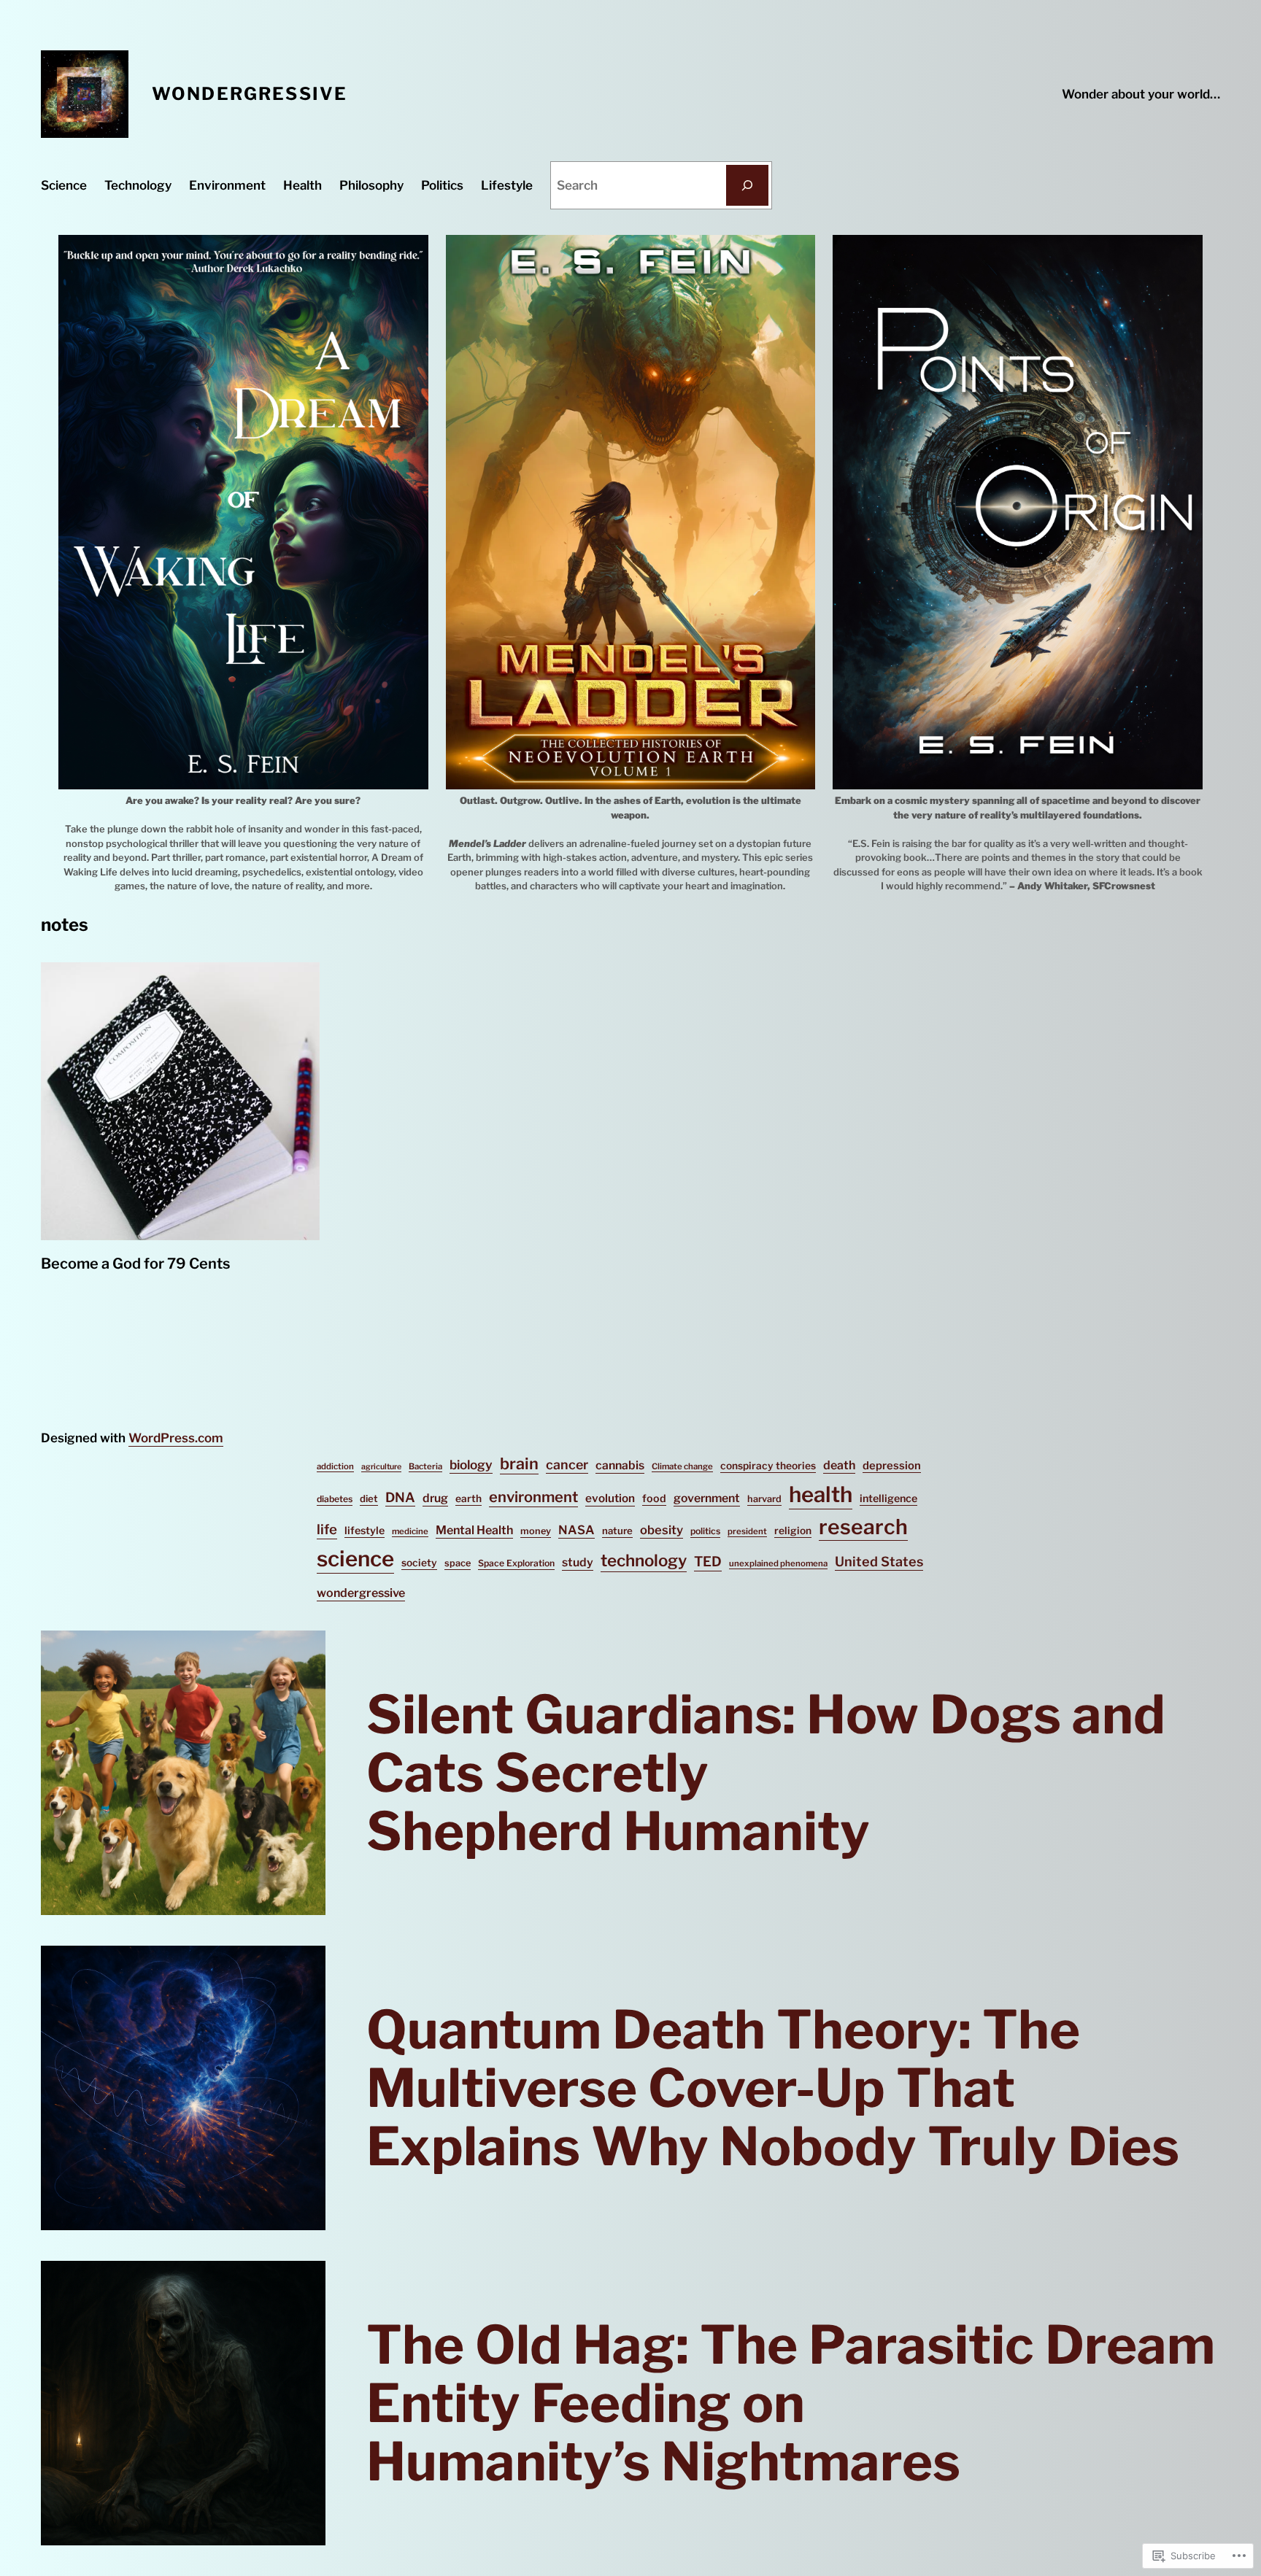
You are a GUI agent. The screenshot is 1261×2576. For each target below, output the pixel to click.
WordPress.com (176, 1438)
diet (369, 1498)
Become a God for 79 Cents (135, 1264)
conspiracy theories (768, 1466)
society (419, 1563)
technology (644, 1560)
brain (519, 1463)
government (707, 1498)
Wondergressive (250, 94)
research (863, 1527)
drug (435, 1498)
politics (705, 1531)
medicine (410, 1531)
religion (793, 1531)
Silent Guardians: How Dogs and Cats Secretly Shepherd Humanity (766, 1773)
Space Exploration (516, 1563)
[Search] (747, 185)
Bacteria (425, 1466)
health (821, 1494)
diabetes (335, 1499)
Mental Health (474, 1530)
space (458, 1563)
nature (617, 1531)
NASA (576, 1530)
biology (471, 1465)
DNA (400, 1497)
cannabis (620, 1465)
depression (892, 1466)
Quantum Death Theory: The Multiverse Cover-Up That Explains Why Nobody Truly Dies (773, 2088)
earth (468, 1498)
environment (533, 1497)
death (839, 1465)
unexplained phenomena (778, 1563)
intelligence (888, 1498)
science (355, 1559)
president (747, 1531)
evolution (610, 1498)
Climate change (682, 1466)
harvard (764, 1499)
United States (879, 1562)
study (578, 1562)
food (654, 1498)
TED (708, 1562)
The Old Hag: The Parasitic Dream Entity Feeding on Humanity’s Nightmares (791, 2403)
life (327, 1529)
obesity (662, 1530)
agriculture (381, 1467)
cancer (567, 1465)
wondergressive (361, 1593)
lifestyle (365, 1531)
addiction (335, 1466)
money (536, 1531)
